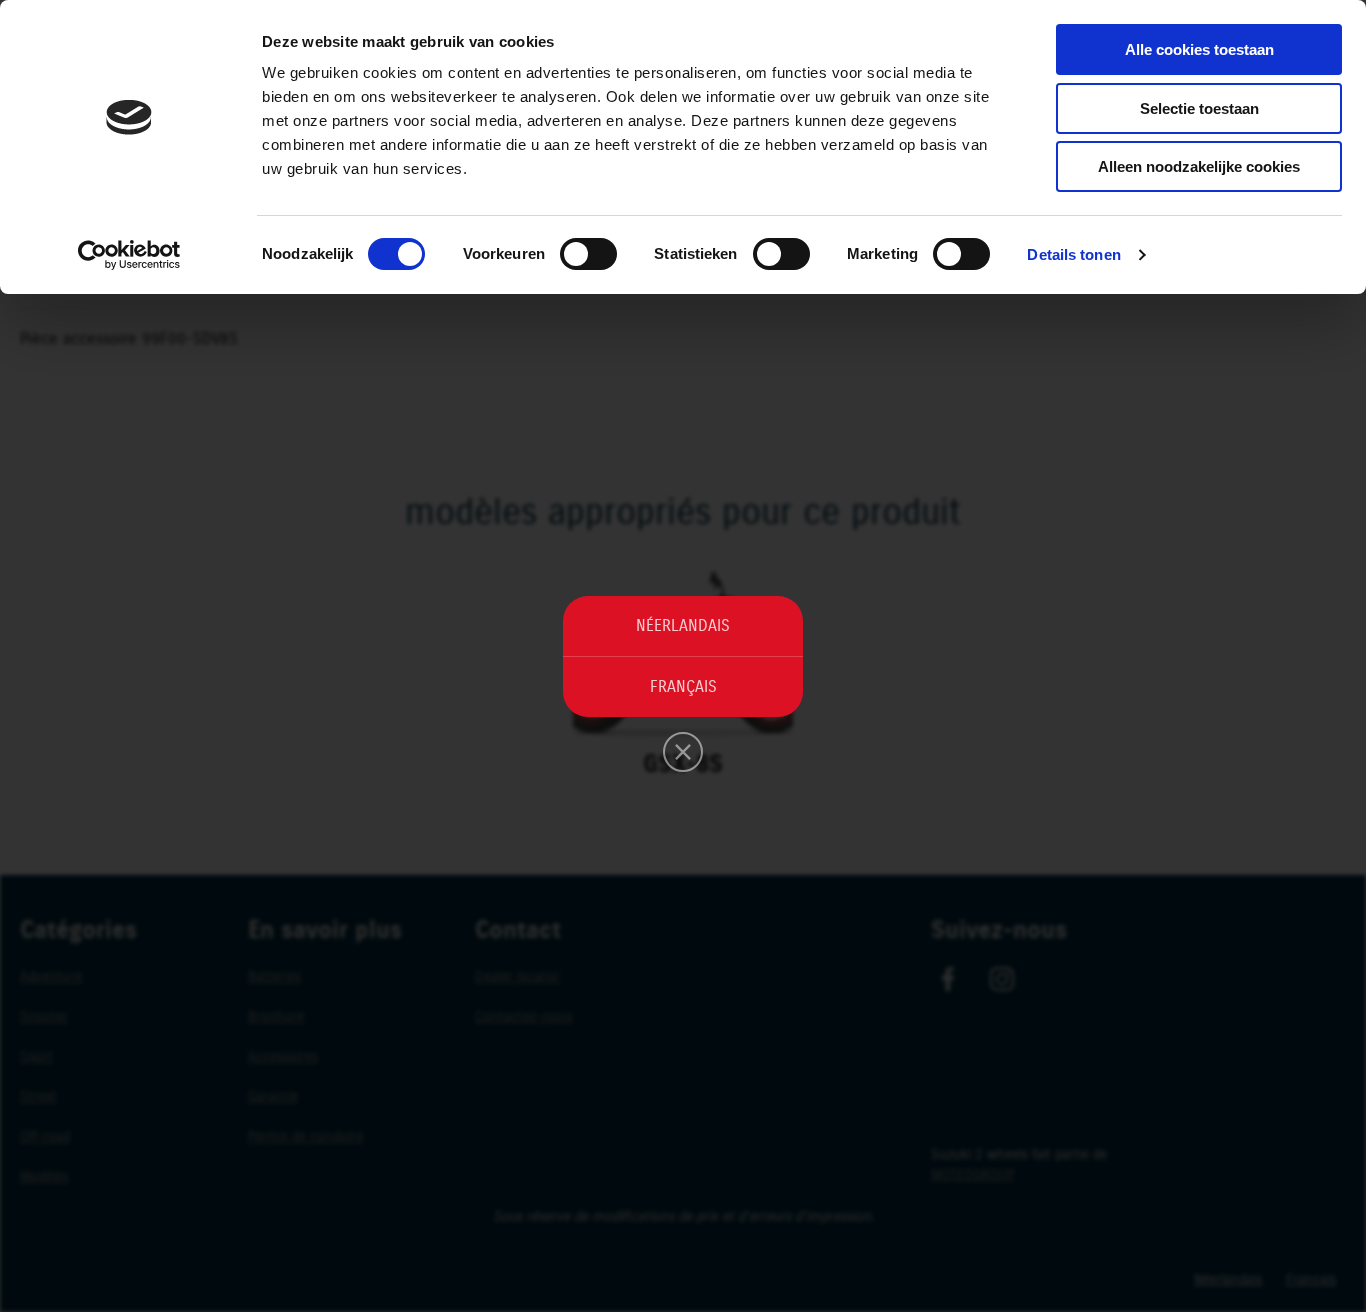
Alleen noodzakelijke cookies (1199, 166)
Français (683, 687)
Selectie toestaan (1199, 108)
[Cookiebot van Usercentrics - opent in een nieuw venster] (129, 255)
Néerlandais (683, 626)
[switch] (588, 254)
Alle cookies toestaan (1199, 49)
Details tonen (1073, 254)
